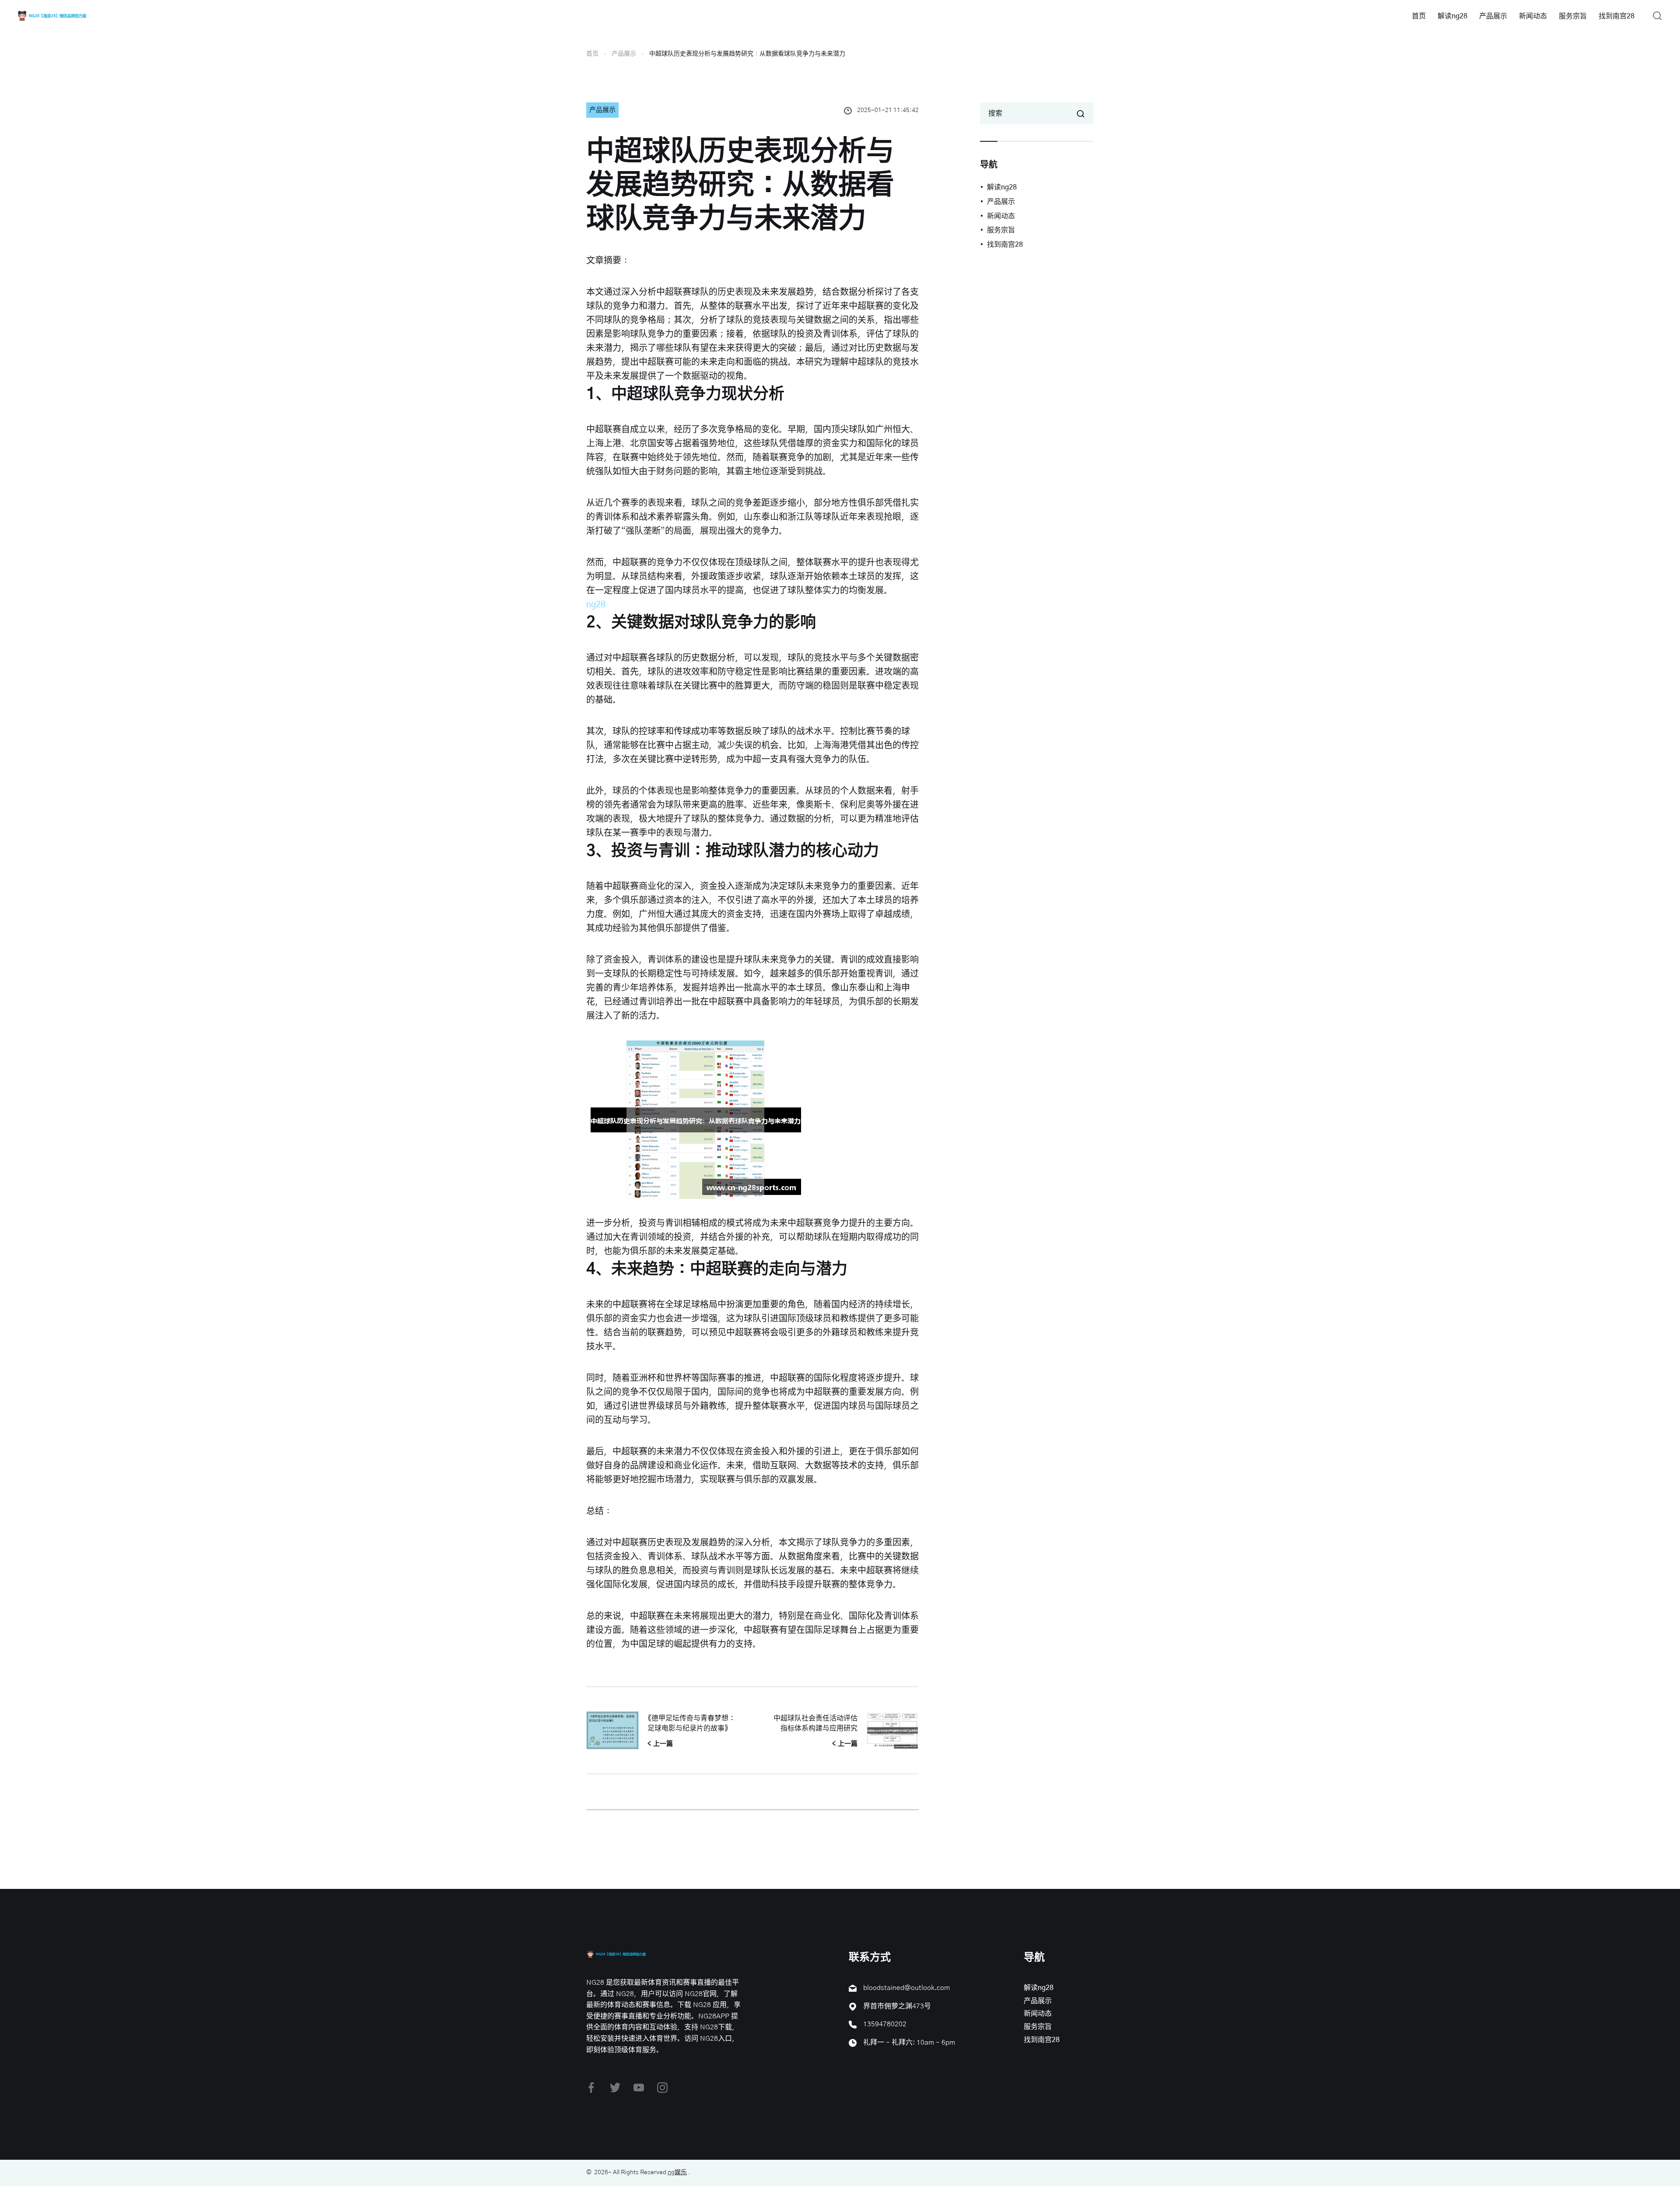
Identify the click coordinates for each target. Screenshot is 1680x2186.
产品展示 (1493, 16)
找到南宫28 (1617, 16)
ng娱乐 (677, 2172)
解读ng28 (1452, 16)
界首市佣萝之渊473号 (897, 2006)
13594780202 (885, 2024)
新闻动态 (1533, 16)
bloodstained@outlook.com (906, 1988)
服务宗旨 (1573, 16)
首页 (1419, 16)
